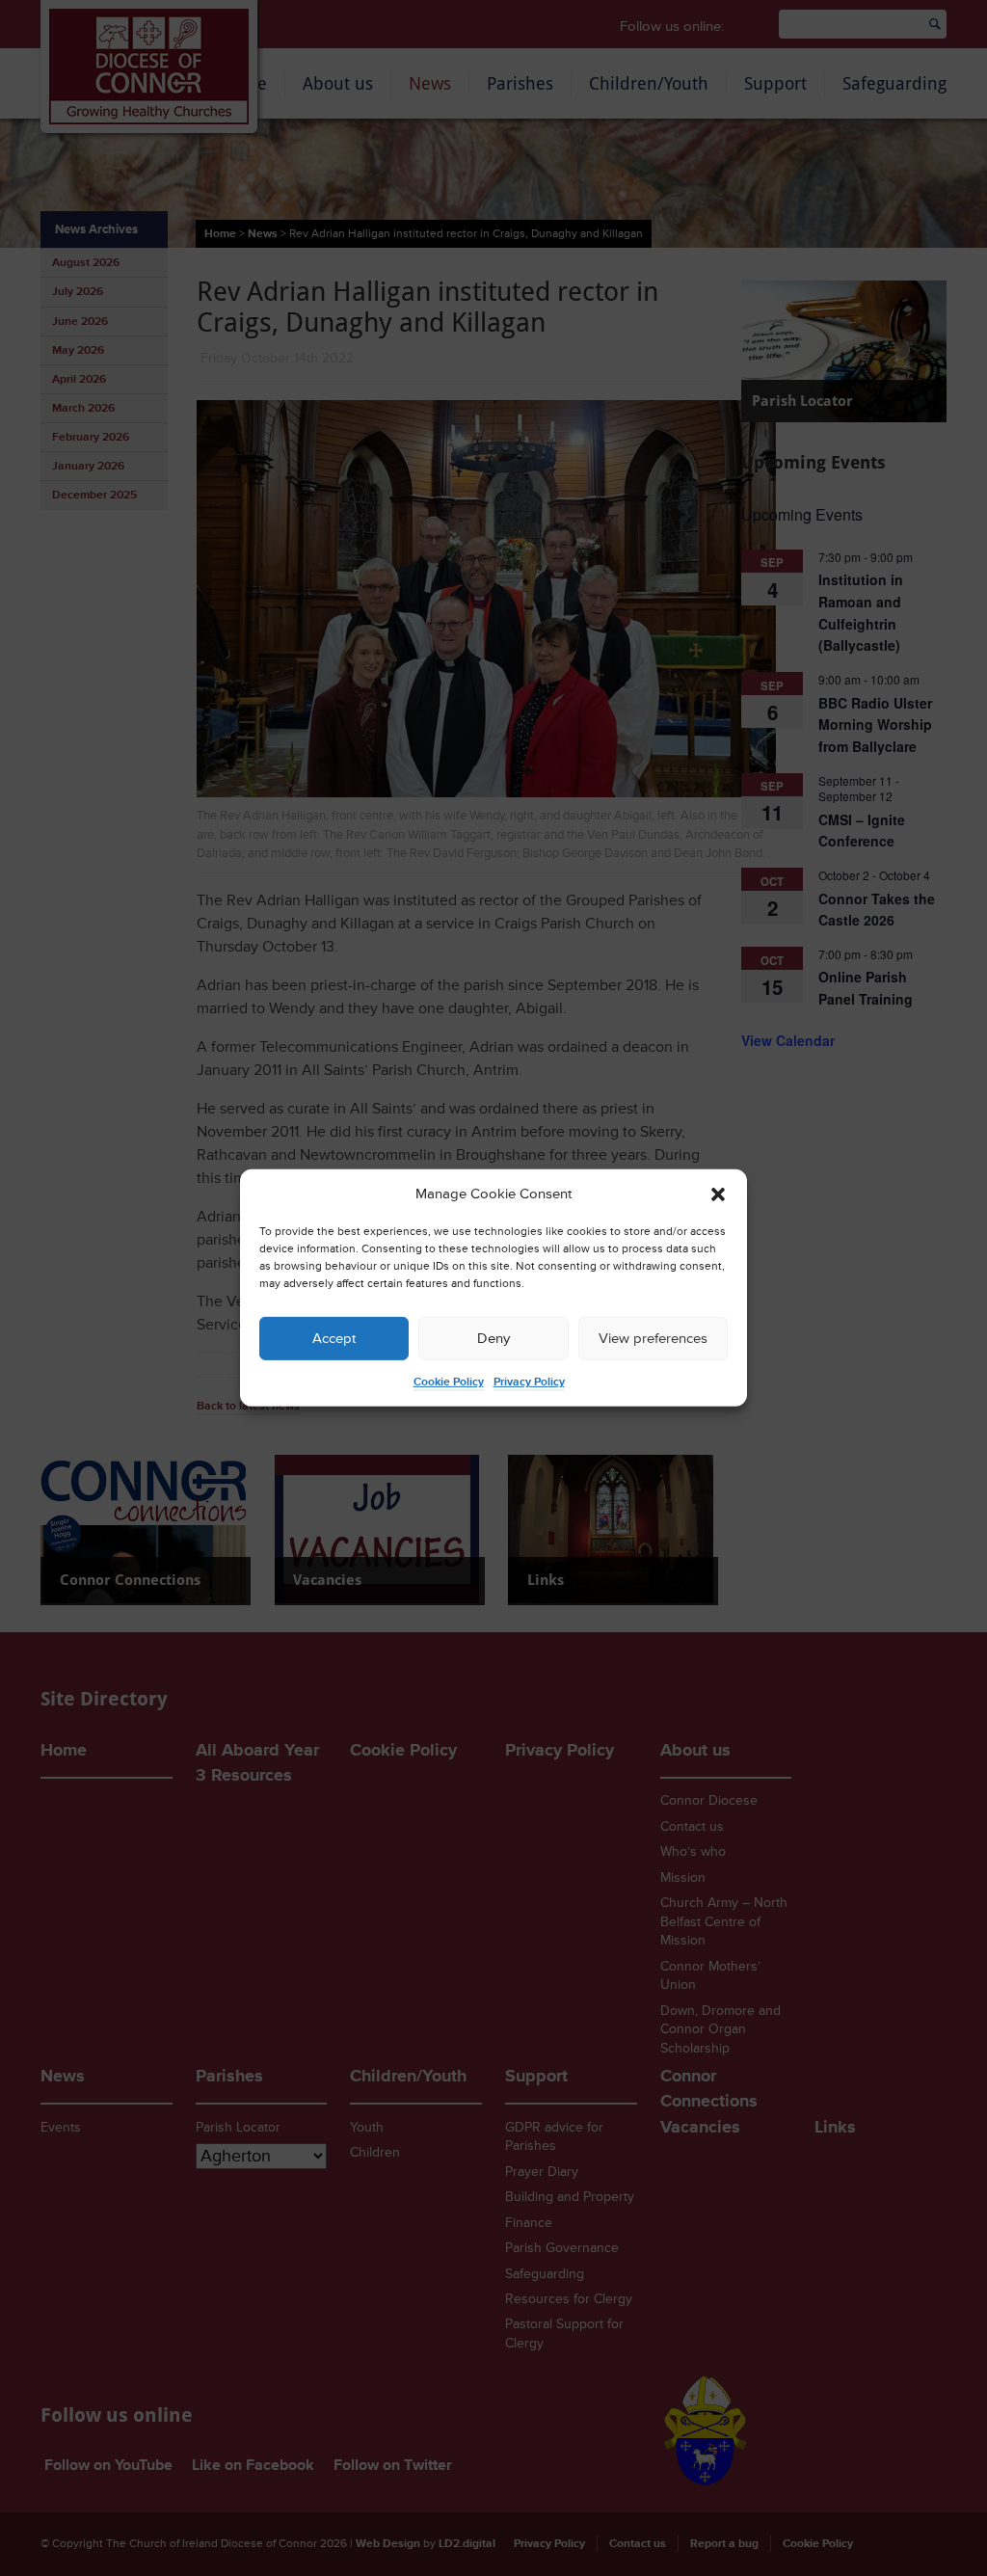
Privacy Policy (529, 1382)
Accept (334, 1339)
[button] (718, 1194)
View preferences (653, 1339)
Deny (493, 1339)
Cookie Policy (449, 1382)
